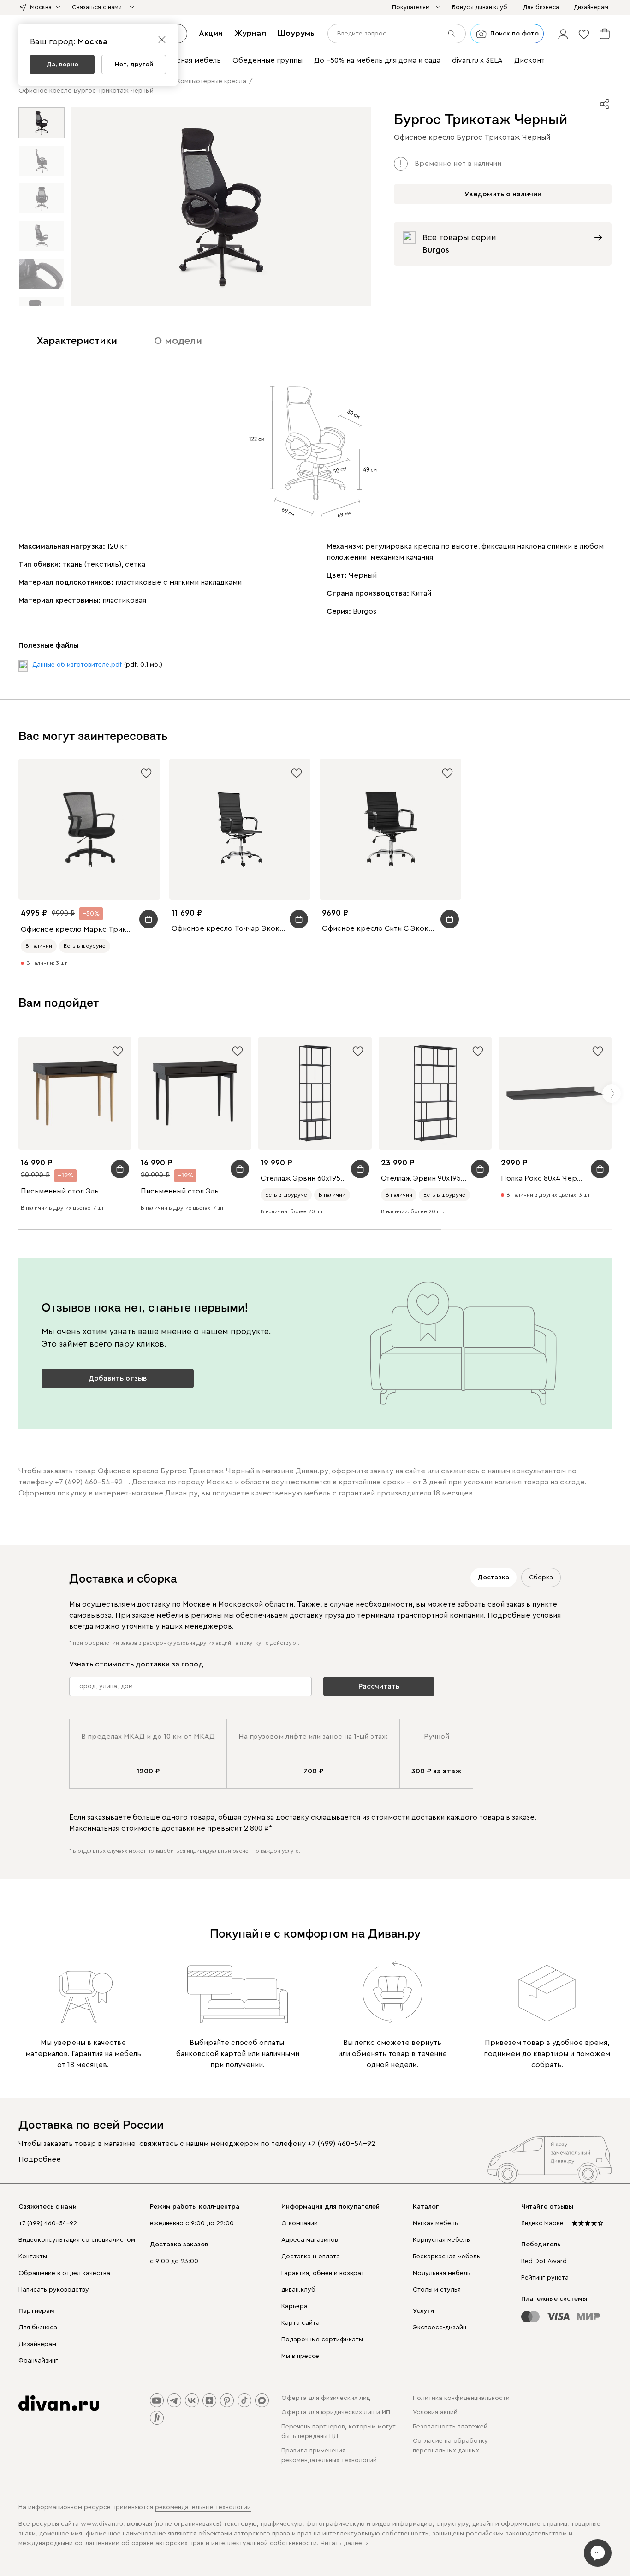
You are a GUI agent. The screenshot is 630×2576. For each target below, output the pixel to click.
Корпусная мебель (441, 2240)
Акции (211, 33)
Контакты (33, 2257)
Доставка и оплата (311, 2257)
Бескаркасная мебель (446, 2257)
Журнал (250, 33)
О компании (300, 2223)
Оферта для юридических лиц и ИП (336, 2412)
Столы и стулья (437, 2290)
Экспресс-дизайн (440, 2328)
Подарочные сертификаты (322, 2340)
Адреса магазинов (310, 2240)
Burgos (365, 611)
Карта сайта (300, 2323)
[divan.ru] (59, 2403)
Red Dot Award (544, 2261)
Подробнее (40, 2159)
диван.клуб (298, 2290)
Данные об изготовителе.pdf (77, 665)
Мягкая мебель (435, 2223)
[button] (563, 34)
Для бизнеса (38, 2328)
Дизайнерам (37, 2344)
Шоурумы (297, 33)
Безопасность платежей (450, 2427)
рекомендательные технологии (203, 2507)
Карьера (294, 2306)
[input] (397, 34)
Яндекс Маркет (544, 2223)
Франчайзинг (38, 2361)
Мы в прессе (300, 2356)
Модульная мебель (442, 2273)
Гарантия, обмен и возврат (323, 2273)
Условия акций (435, 2412)
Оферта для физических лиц (326, 2398)
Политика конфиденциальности (461, 2398)
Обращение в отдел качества (64, 2273)
